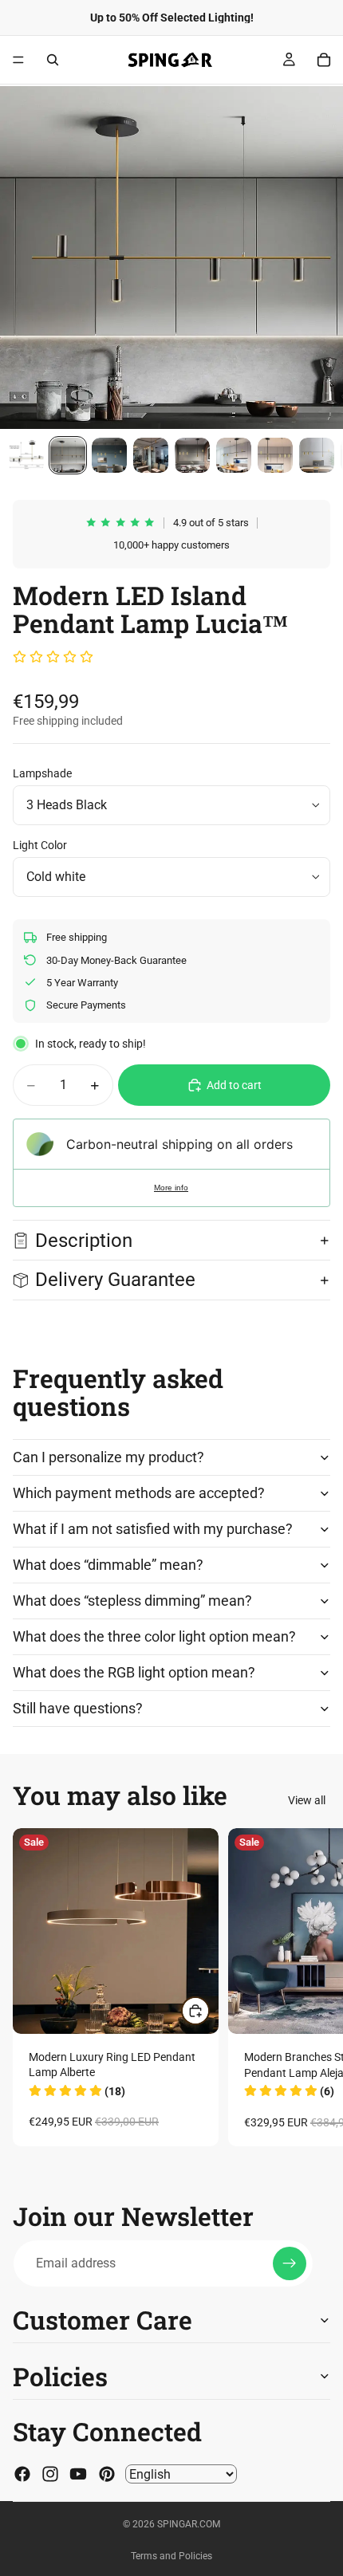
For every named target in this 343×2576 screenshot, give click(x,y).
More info (171, 1188)
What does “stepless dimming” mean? (132, 1601)
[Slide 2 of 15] (68, 455)
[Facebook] (22, 2474)
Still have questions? (78, 1708)
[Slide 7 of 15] (275, 455)
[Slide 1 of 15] (26, 455)
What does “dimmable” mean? (108, 1565)
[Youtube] (78, 2474)
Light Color (40, 845)
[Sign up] (290, 2263)
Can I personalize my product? (108, 1457)
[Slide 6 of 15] (234, 455)
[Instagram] (50, 2474)
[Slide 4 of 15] (151, 455)
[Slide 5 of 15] (192, 455)
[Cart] (324, 60)
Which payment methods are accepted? (139, 1493)
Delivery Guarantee (118, 1280)
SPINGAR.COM (189, 2524)
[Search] (53, 60)
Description (84, 1241)
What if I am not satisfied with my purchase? (153, 1529)
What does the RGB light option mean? (134, 1672)
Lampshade (42, 773)
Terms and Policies (171, 2556)
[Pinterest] (107, 2474)
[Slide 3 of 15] (109, 455)
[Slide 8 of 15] (317, 455)
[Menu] (18, 60)
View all (307, 1800)
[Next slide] (313, 1987)
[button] (53, 658)
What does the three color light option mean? (154, 1636)
